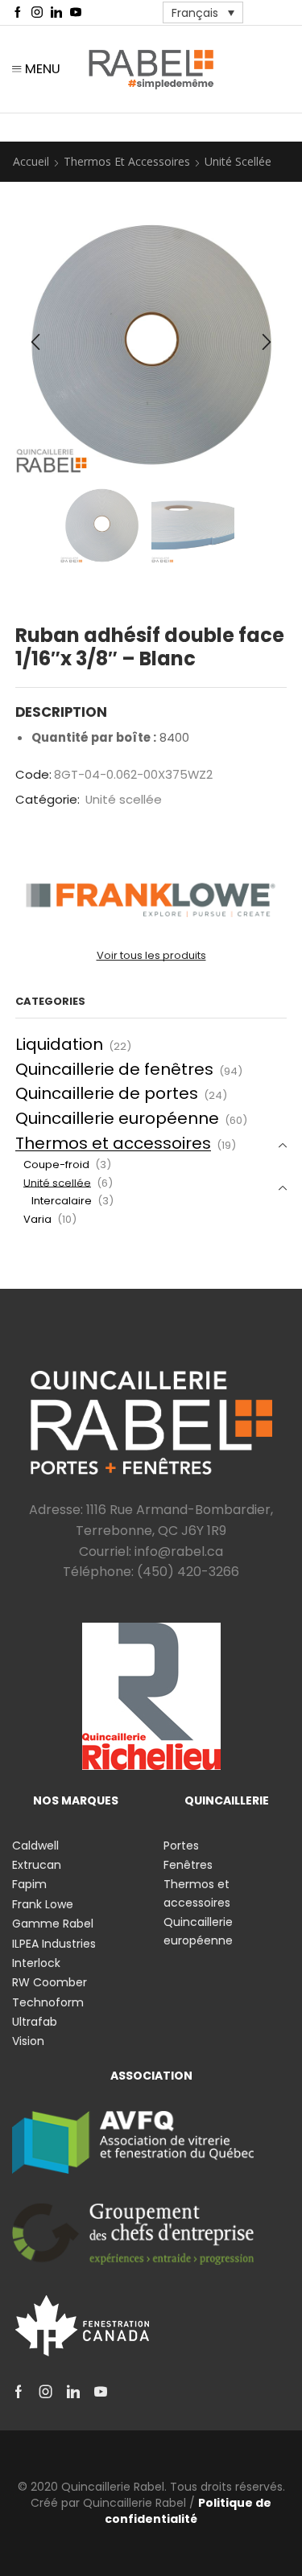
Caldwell (35, 1846)
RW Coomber (50, 1982)
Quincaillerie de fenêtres (114, 1069)
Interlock (36, 1963)
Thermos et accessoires (127, 161)
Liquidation (59, 1044)
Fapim (29, 1884)
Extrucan (37, 1865)
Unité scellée (238, 161)
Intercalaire (62, 1201)
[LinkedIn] (56, 13)
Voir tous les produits (151, 956)
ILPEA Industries (54, 1944)
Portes (181, 1846)
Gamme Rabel (53, 1924)
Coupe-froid (56, 1165)
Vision (28, 2041)
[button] (35, 342)
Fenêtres (188, 1865)
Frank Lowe (43, 1904)
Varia (37, 1219)
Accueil (31, 161)
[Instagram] (37, 13)
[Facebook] (18, 13)
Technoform (48, 2002)
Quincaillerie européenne (117, 1118)
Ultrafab (35, 2022)
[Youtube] (76, 13)
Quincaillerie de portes (107, 1093)
